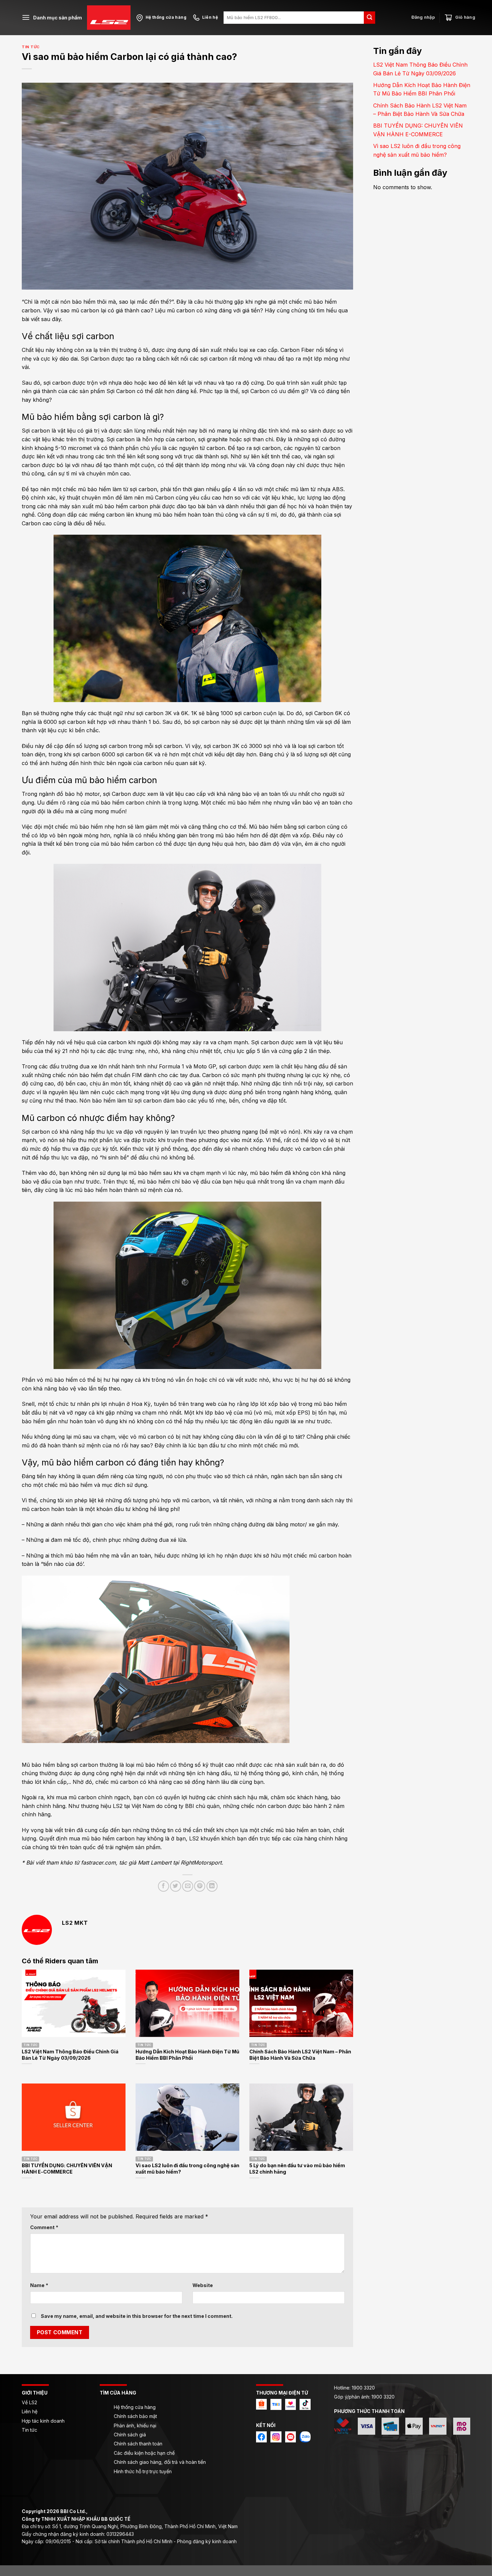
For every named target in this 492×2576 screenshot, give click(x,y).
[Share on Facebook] (163, 1886)
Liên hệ (30, 2411)
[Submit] (370, 18)
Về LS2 (29, 2402)
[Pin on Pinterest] (200, 1886)
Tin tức (31, 47)
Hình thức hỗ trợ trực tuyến (143, 2471)
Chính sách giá (130, 2435)
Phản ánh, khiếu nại (135, 2426)
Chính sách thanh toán (138, 2444)
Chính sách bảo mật (135, 2416)
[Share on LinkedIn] (212, 1886)
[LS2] (109, 18)
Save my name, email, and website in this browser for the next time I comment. (137, 2316)
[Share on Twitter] (176, 1886)
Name (39, 2285)
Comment (44, 2227)
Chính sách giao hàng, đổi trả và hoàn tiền (160, 2462)
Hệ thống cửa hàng (135, 2407)
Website (203, 2285)
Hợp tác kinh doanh (43, 2421)
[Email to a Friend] (188, 1886)
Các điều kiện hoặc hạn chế (144, 2453)
